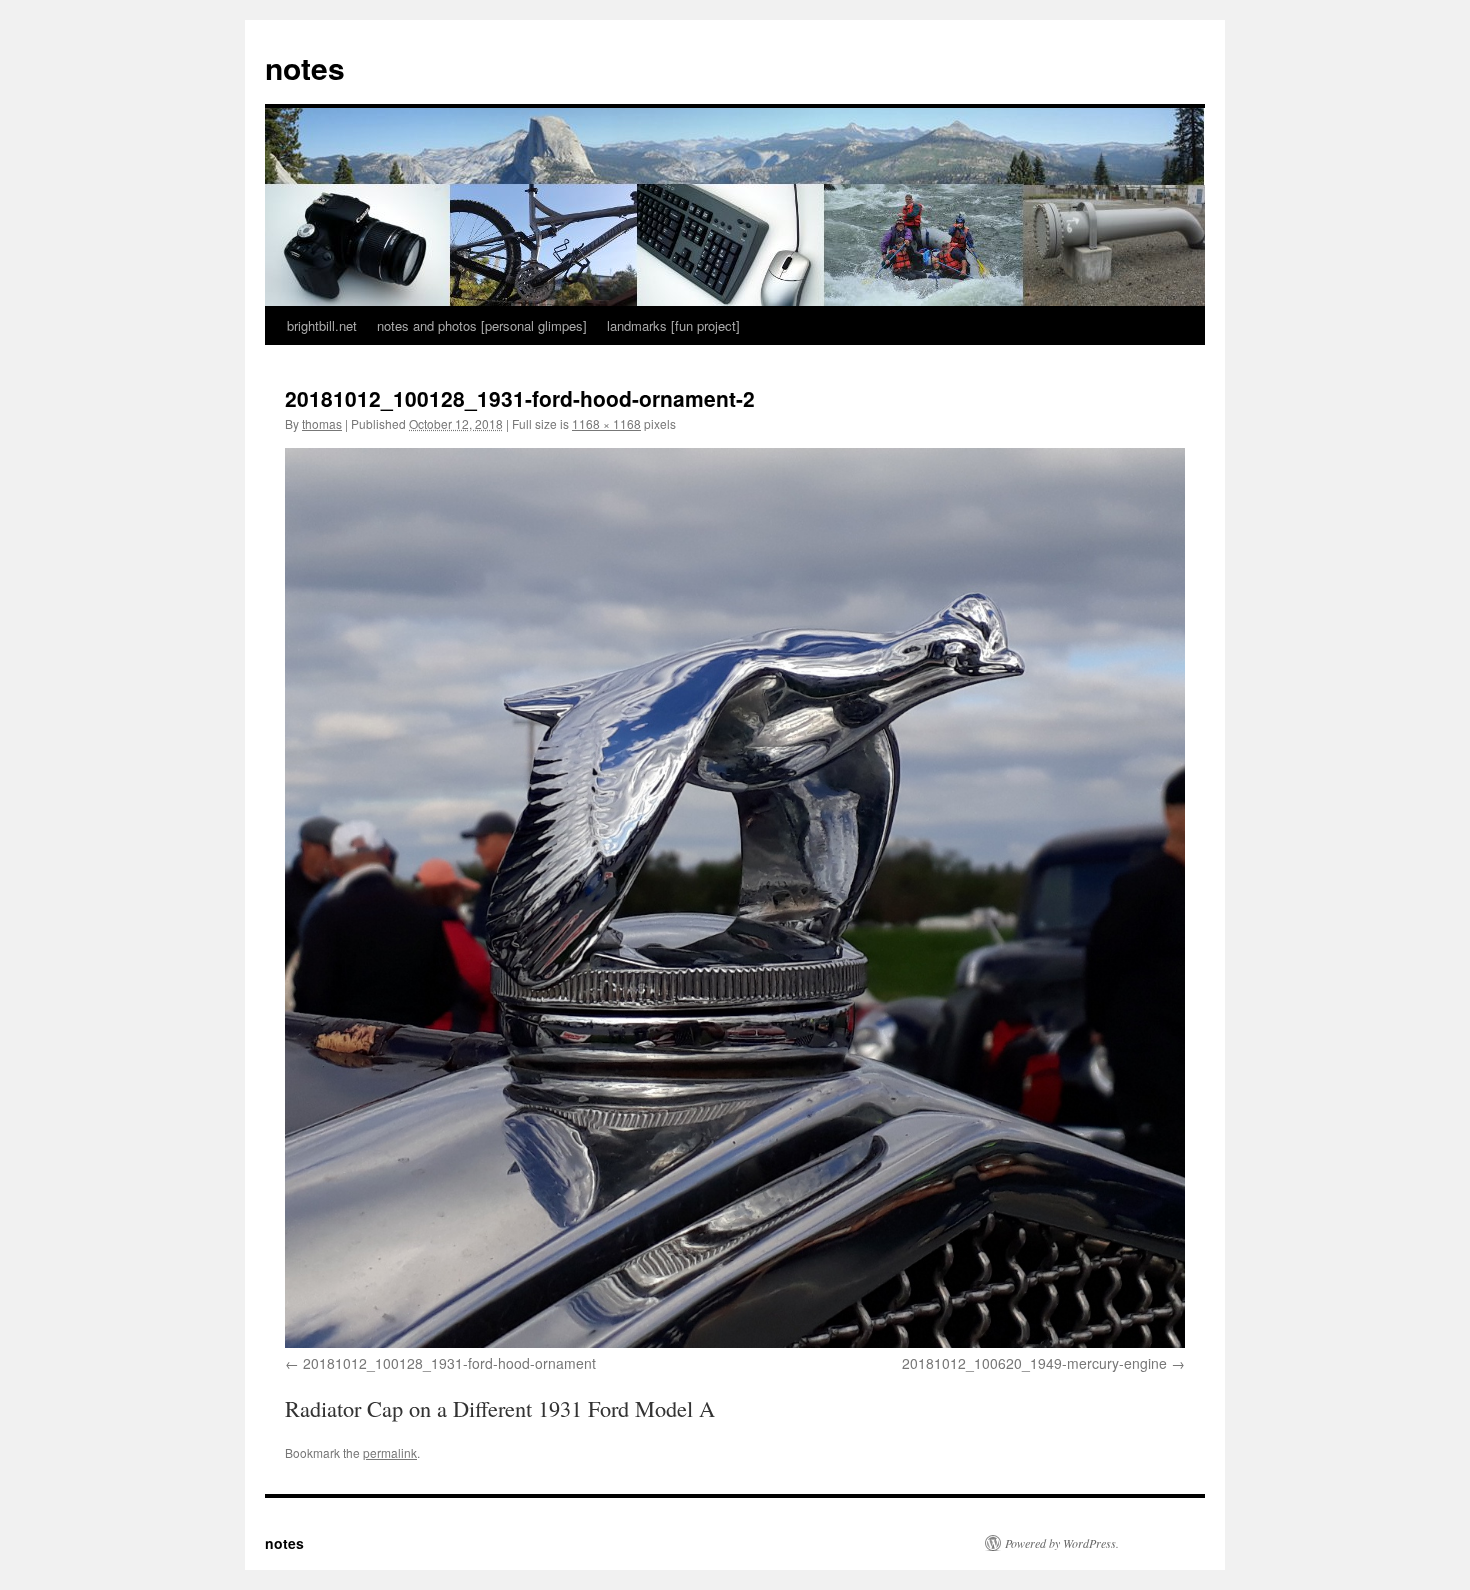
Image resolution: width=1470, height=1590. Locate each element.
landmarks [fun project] (673, 325)
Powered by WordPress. (1062, 1543)
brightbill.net (322, 325)
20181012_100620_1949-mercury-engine (1034, 1363)
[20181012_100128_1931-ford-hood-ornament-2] (735, 898)
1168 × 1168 (606, 423)
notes (305, 67)
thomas (322, 423)
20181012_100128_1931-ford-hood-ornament (449, 1363)
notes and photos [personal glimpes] (482, 325)
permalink (390, 1452)
